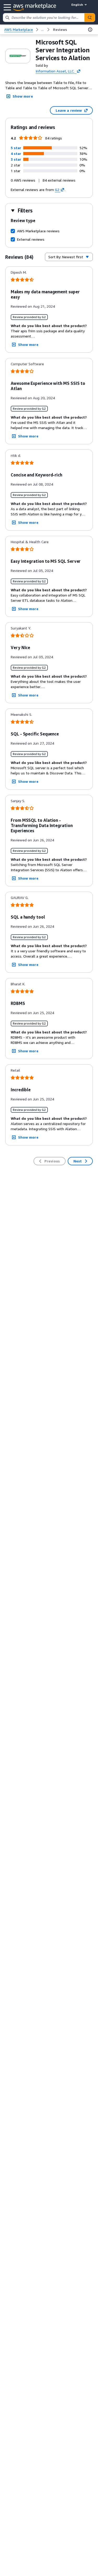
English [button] (77, 5)
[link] (60, 30)
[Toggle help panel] (90, 30)
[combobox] (44, 18)
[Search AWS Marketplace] (90, 18)
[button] (16, 148)
